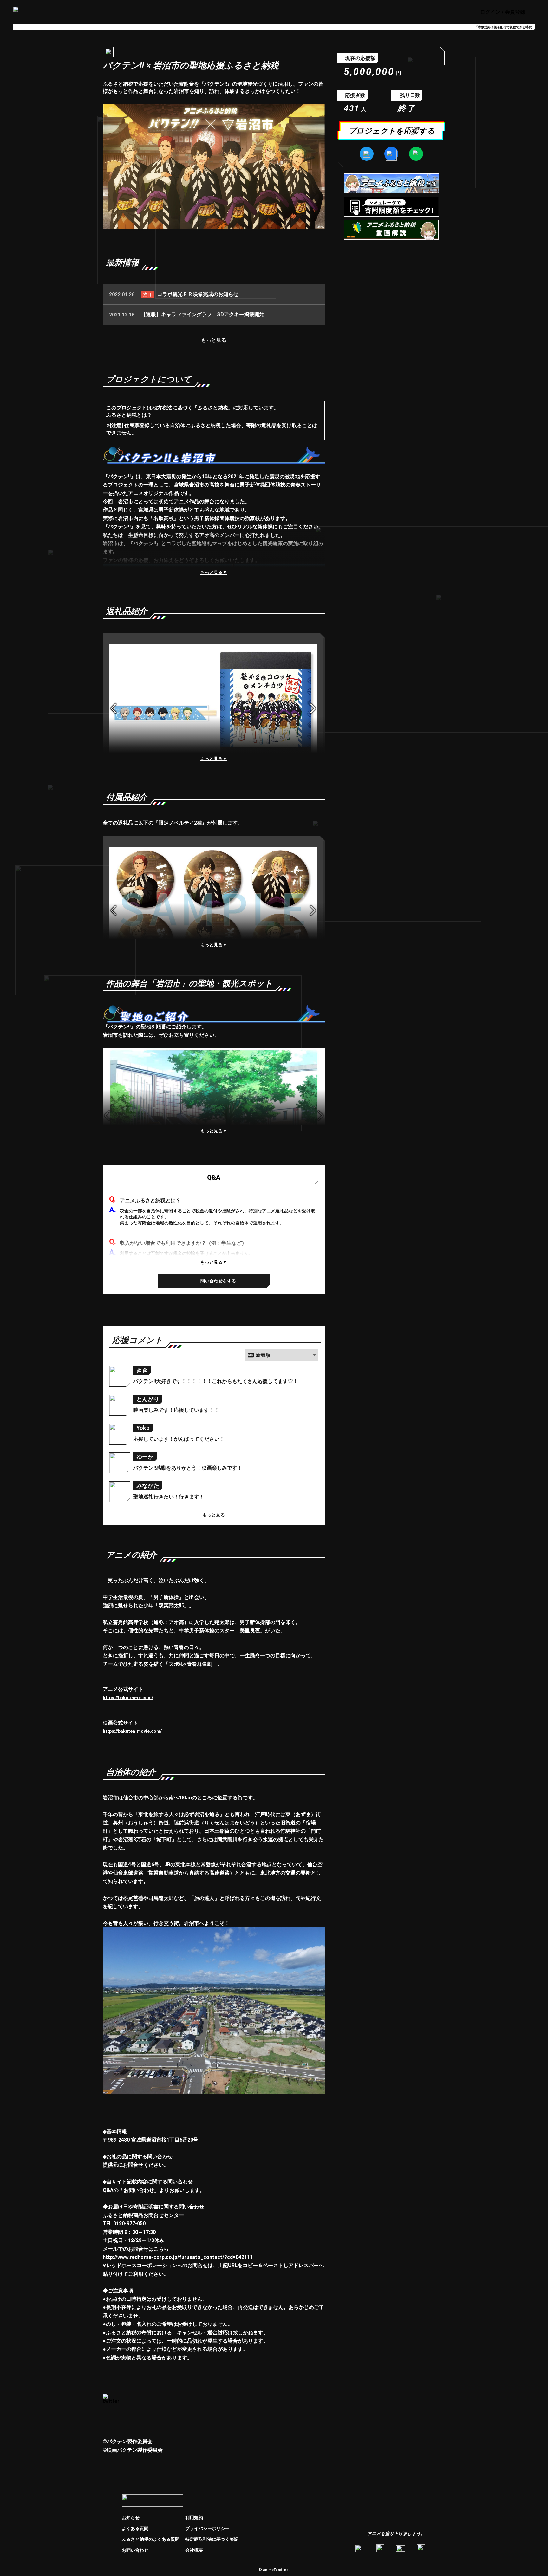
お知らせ (131, 2518)
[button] (282, 1355)
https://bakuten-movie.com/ (132, 1731)
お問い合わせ (135, 2550)
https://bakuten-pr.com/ (128, 1698)
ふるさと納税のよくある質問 (151, 2539)
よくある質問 (135, 2528)
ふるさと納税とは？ (129, 415)
